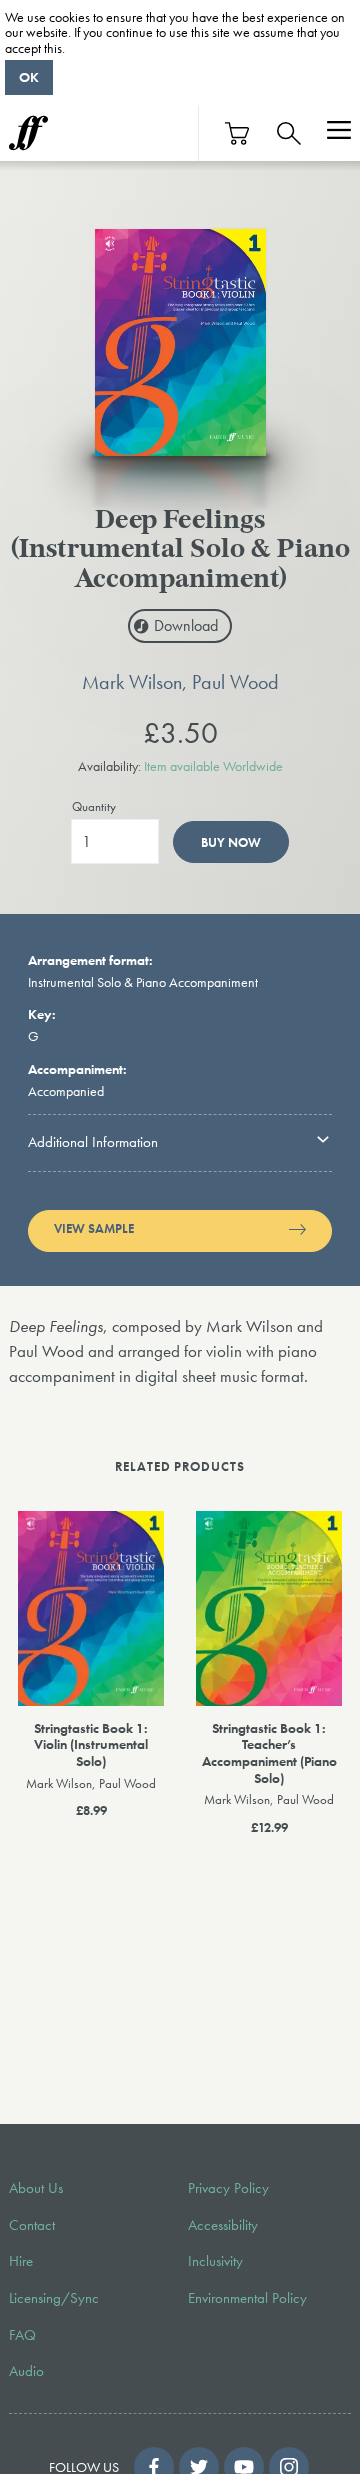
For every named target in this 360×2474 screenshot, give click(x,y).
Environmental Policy (247, 2298)
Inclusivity (215, 2261)
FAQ (22, 2335)
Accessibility (223, 2225)
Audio (26, 2371)
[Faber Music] (28, 133)
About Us (36, 2188)
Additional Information (93, 1142)
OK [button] (29, 77)
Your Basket (238, 133)
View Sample (94, 1229)
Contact (32, 2225)
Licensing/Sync (54, 2298)
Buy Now (231, 842)
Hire (21, 2261)
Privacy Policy (228, 2188)
